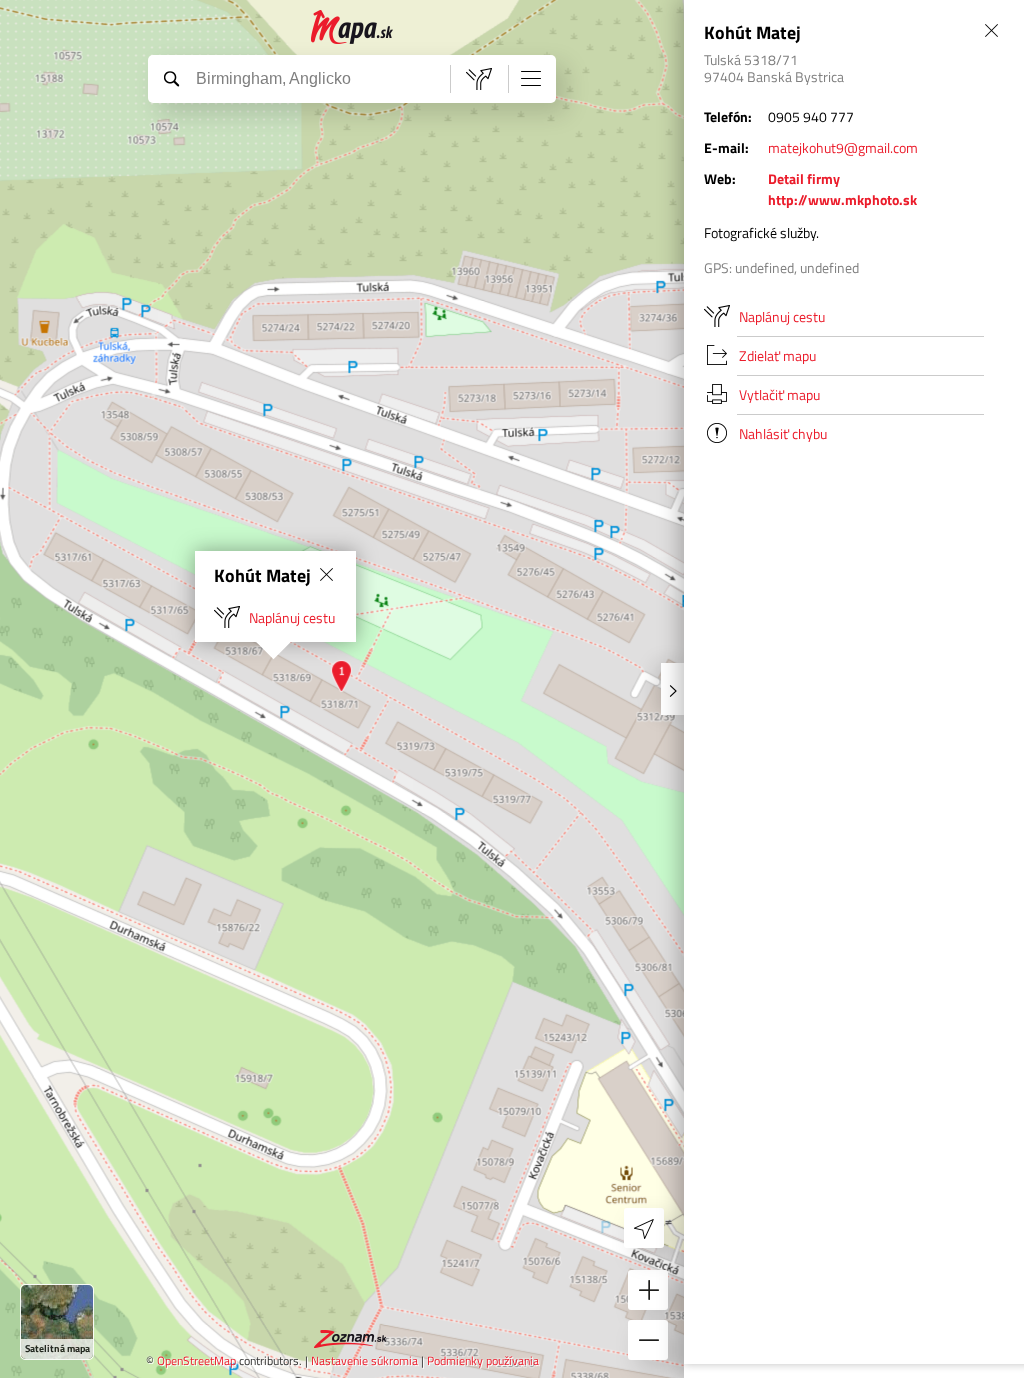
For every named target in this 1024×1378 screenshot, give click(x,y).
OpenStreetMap (196, 1360)
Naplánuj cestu (292, 617)
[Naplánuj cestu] (479, 79)
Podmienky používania (483, 1360)
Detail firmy (804, 178)
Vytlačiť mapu (779, 394)
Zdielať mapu (777, 355)
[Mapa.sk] (352, 27)
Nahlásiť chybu (783, 433)
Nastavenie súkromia (364, 1360)
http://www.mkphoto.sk (842, 199)
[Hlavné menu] (531, 78)
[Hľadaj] (171, 78)
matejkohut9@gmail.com (843, 147)
